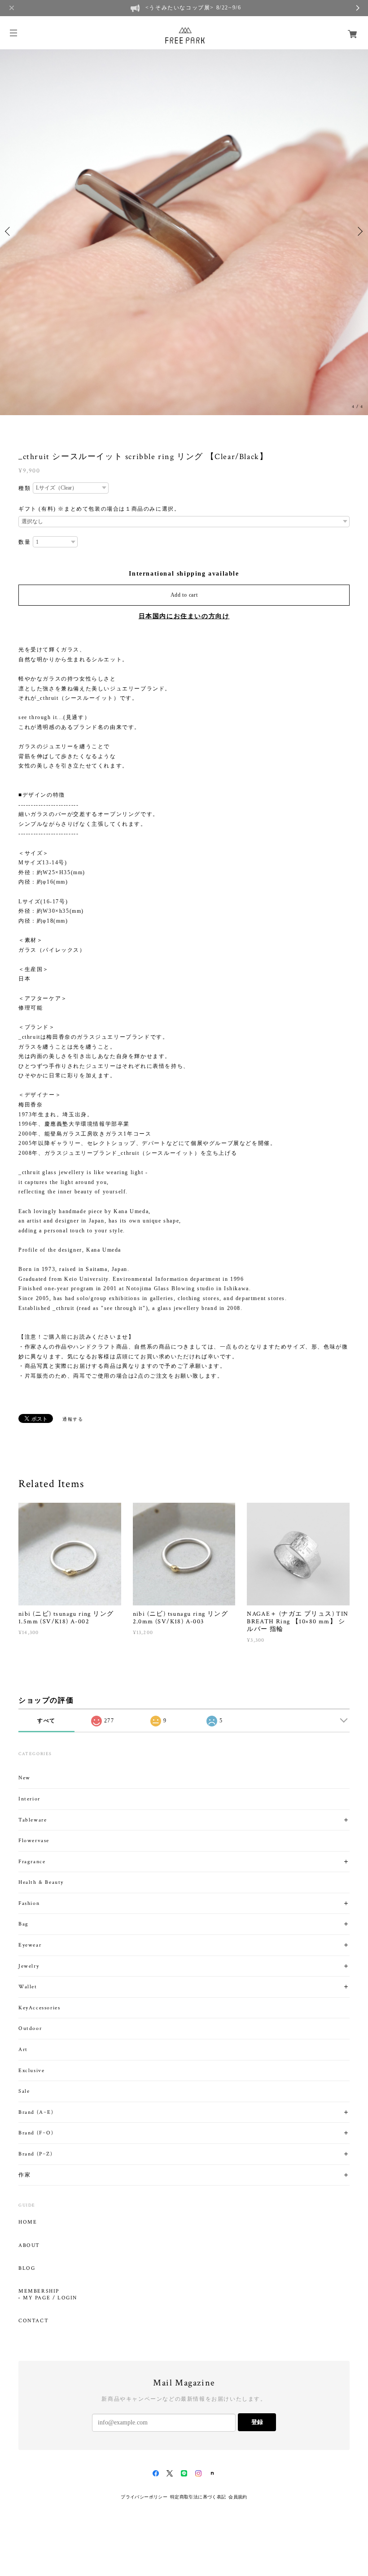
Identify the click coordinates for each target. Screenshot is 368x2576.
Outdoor (30, 2028)
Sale (24, 2091)
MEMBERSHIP (39, 2291)
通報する (73, 1419)
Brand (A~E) (36, 2112)
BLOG (27, 2268)
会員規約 (238, 2497)
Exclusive (31, 2071)
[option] (184, 231)
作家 (24, 2175)
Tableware (33, 1820)
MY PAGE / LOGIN (50, 2298)
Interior (29, 1799)
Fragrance (32, 1862)
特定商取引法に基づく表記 (198, 2497)
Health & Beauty (41, 1882)
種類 (24, 488)
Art (23, 2049)
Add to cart (184, 595)
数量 (24, 542)
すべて (46, 1721)
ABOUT (29, 2246)
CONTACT (33, 2321)
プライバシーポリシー (144, 2497)
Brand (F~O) (36, 2133)
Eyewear (30, 1945)
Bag (24, 1924)
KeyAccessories (39, 2008)
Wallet (28, 1987)
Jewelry (29, 1966)
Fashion (29, 1903)
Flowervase (34, 1841)
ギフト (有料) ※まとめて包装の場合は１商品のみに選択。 (99, 509)
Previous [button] (9, 231)
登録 (257, 2422)
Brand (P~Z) (36, 2154)
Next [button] (359, 231)
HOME (28, 2222)
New (24, 1778)
